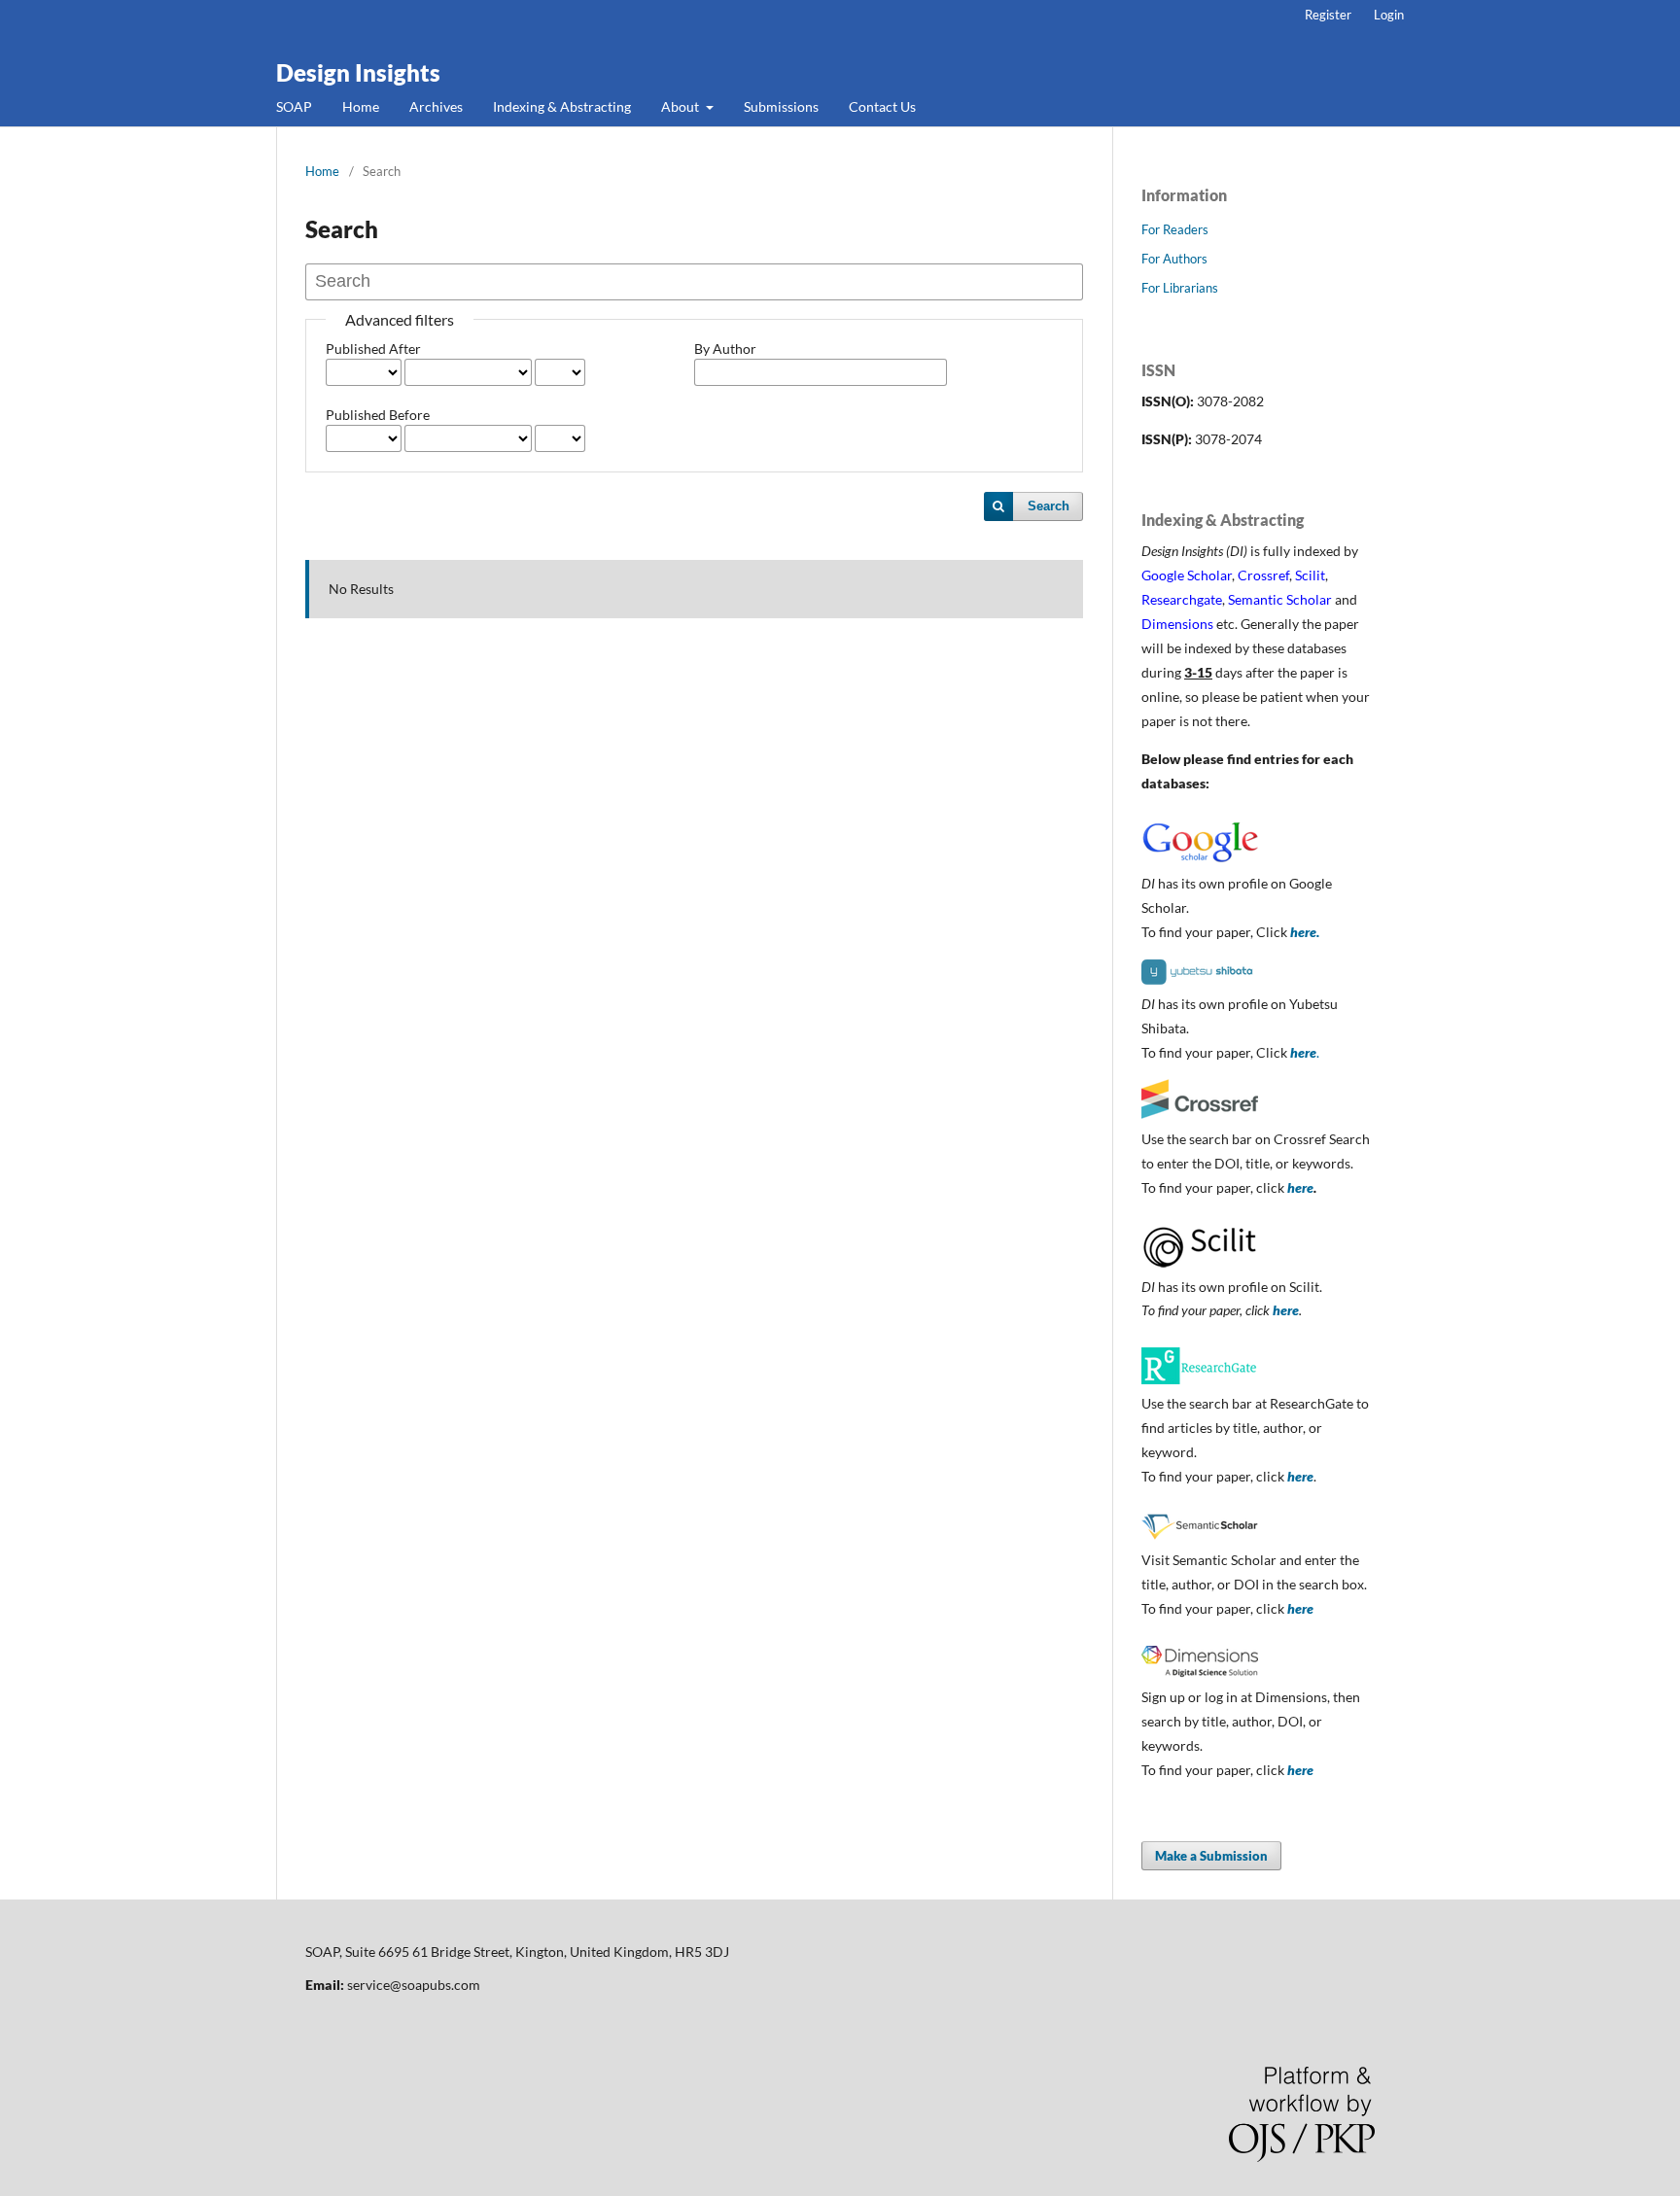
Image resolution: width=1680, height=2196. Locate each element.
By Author (725, 349)
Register (1328, 15)
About (682, 106)
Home (361, 106)
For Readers (1175, 229)
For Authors (1174, 259)
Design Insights (358, 72)
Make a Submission (1211, 1856)
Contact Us (882, 106)
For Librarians (1180, 288)
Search (1049, 506)
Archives (436, 106)
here (1300, 1187)
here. (1305, 932)
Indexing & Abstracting (562, 106)
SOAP (294, 106)
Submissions (781, 106)
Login (1389, 15)
